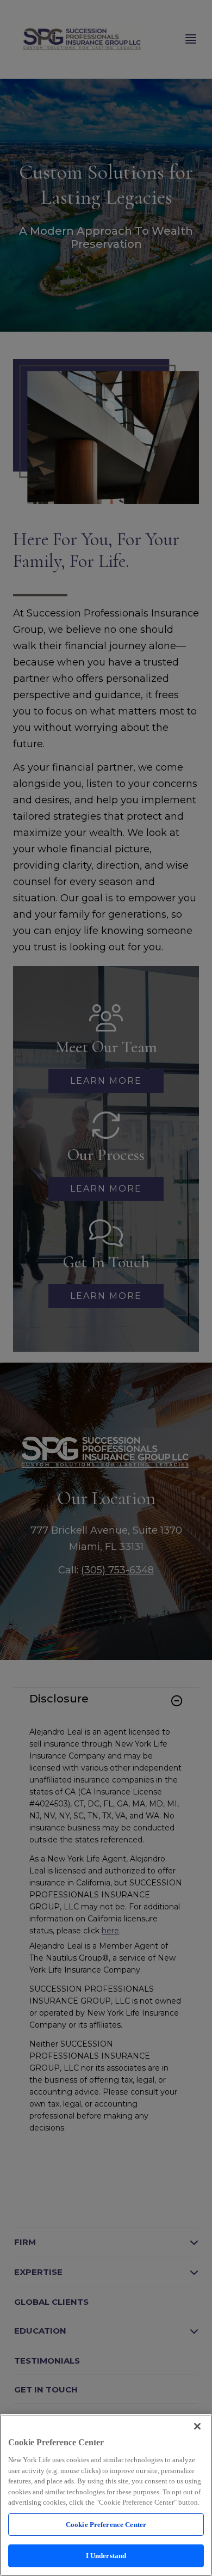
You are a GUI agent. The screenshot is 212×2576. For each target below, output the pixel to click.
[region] (106, 2495)
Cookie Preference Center (106, 2525)
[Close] (197, 2426)
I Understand (106, 2556)
